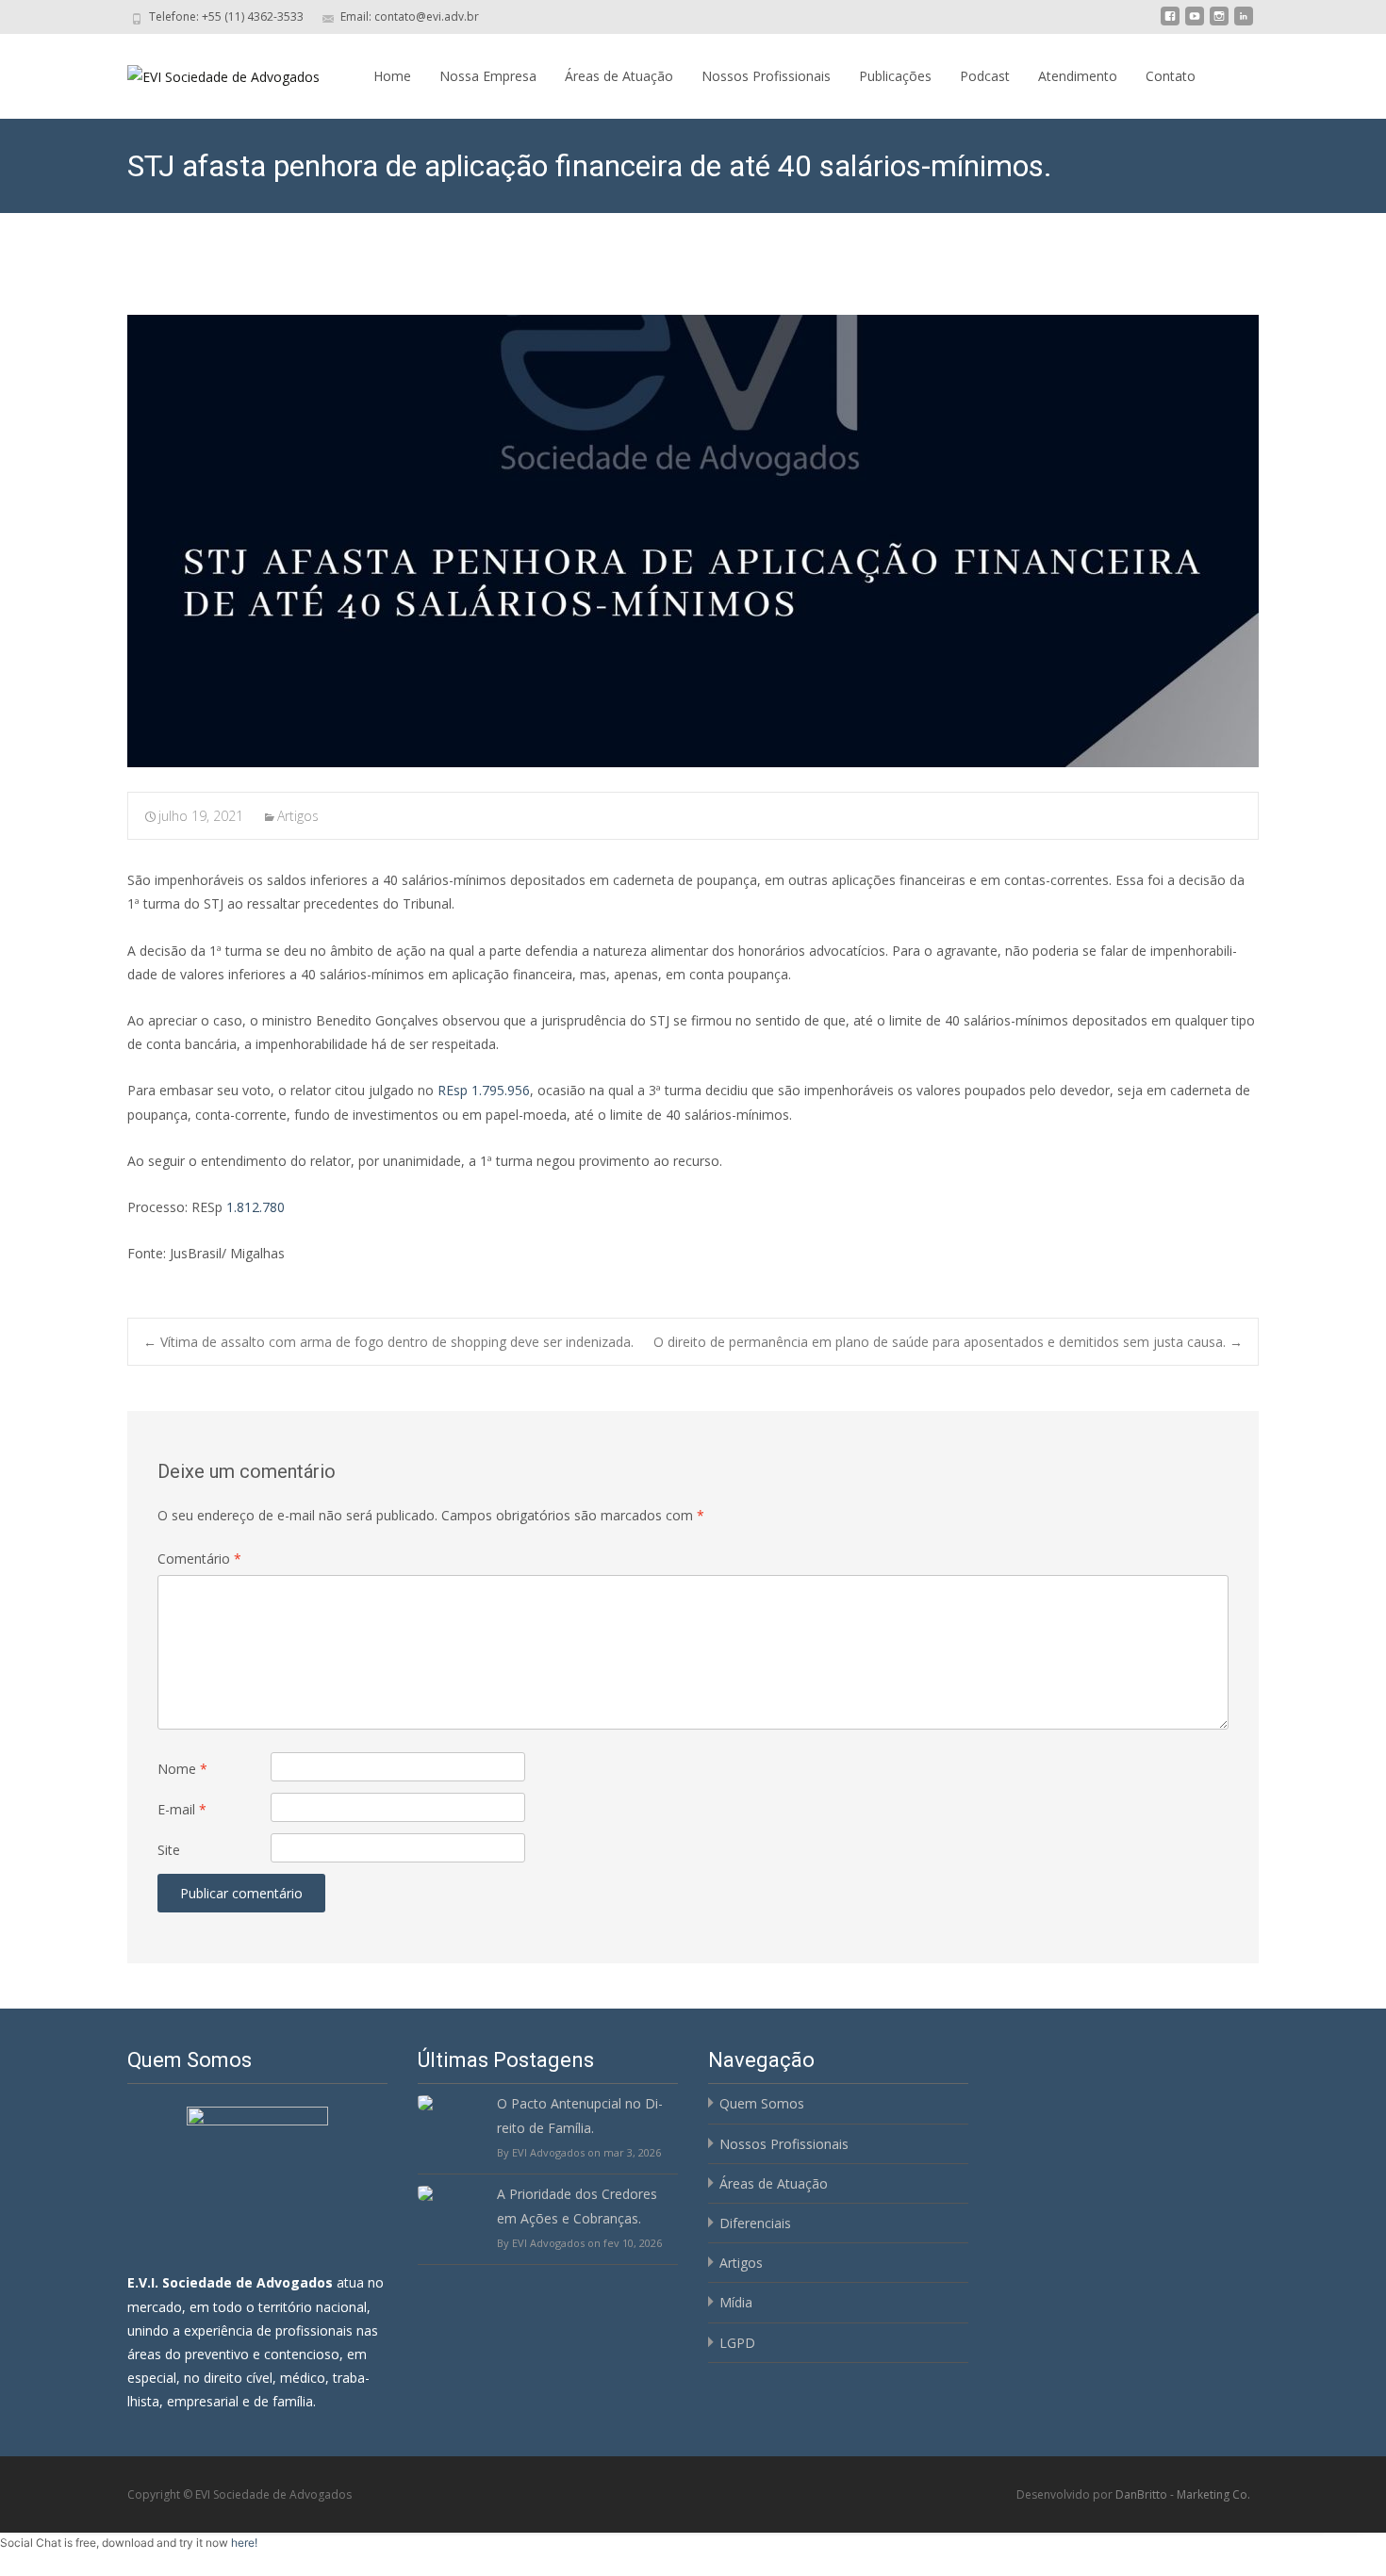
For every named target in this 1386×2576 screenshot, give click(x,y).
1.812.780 (256, 1207)
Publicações (895, 76)
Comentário (199, 1559)
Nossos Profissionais (766, 76)
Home (392, 76)
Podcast (985, 76)
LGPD (737, 2343)
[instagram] (1219, 23)
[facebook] (1170, 23)
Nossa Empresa (488, 76)
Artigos (298, 816)
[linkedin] (1244, 23)
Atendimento (1078, 76)
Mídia (736, 2302)
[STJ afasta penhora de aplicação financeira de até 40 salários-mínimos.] (693, 541)
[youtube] (1195, 23)
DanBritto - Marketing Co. (1183, 2494)
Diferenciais (755, 2223)
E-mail (182, 1809)
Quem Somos (762, 2103)
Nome (182, 1769)
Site (169, 1850)
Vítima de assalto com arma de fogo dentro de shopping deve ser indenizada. (388, 1342)
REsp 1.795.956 (484, 1090)
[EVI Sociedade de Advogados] (208, 72)
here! (244, 2543)
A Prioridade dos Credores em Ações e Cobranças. (577, 2206)
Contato (1171, 76)
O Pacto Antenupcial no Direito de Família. (580, 2115)
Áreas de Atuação (619, 76)
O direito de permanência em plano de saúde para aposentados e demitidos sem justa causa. (948, 1342)
